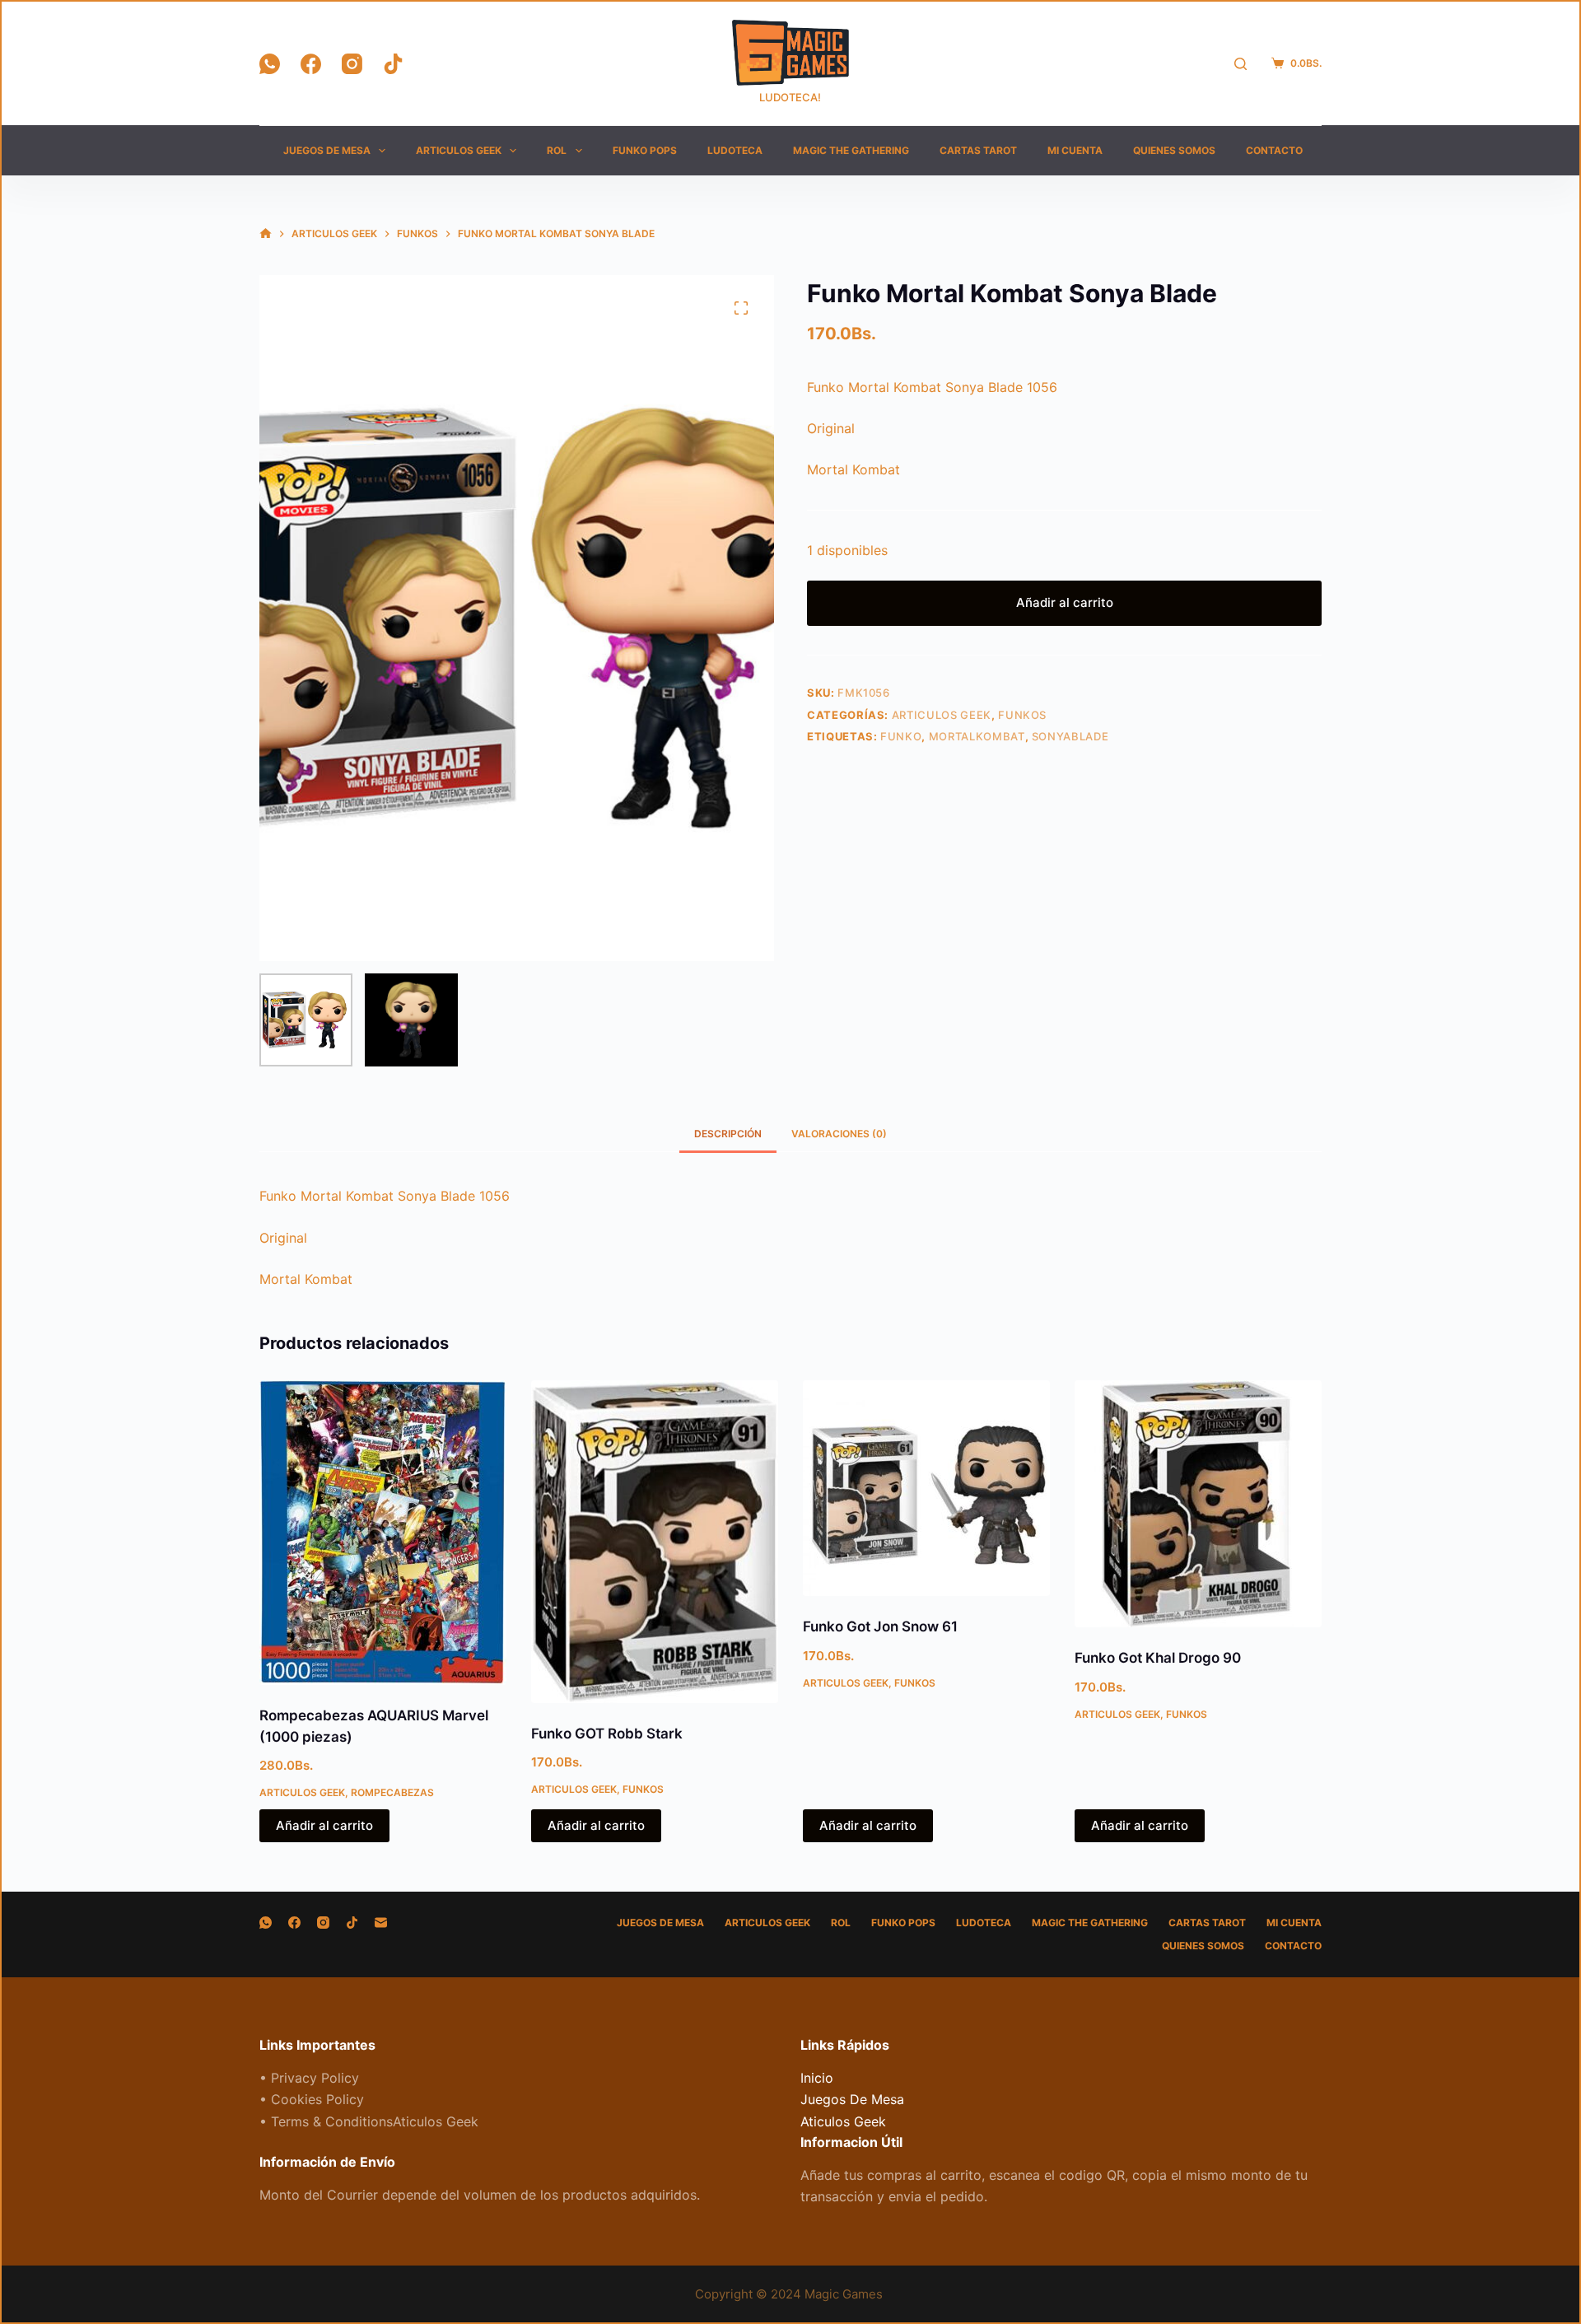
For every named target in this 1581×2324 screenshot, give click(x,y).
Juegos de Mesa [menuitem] (327, 150)
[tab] (728, 1134)
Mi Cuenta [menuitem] (1075, 150)
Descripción (728, 1134)
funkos (1022, 715)
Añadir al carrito (1065, 602)
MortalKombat (977, 736)
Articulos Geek (942, 715)
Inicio (817, 2078)
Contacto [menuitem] (1274, 150)
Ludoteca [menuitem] (735, 150)
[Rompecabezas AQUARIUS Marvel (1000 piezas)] (383, 1533)
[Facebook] (311, 64)
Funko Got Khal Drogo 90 (1158, 1658)
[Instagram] (352, 64)
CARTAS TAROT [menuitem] (978, 150)
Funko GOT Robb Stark (607, 1734)
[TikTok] (393, 64)
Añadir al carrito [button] (324, 1825)
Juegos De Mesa (852, 2099)
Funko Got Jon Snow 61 (880, 1626)
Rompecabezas (392, 1792)
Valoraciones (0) (839, 1134)
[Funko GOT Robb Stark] (655, 1541)
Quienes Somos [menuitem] (1174, 150)
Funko (901, 736)
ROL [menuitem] (557, 150)
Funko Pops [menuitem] (645, 150)
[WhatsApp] (270, 64)
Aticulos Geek (843, 2121)
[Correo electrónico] (381, 1923)
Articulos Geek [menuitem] (459, 150)
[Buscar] (1241, 64)
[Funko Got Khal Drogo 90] (1198, 1504)
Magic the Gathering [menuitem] (851, 150)
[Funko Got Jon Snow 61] (926, 1488)
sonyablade (1070, 736)
